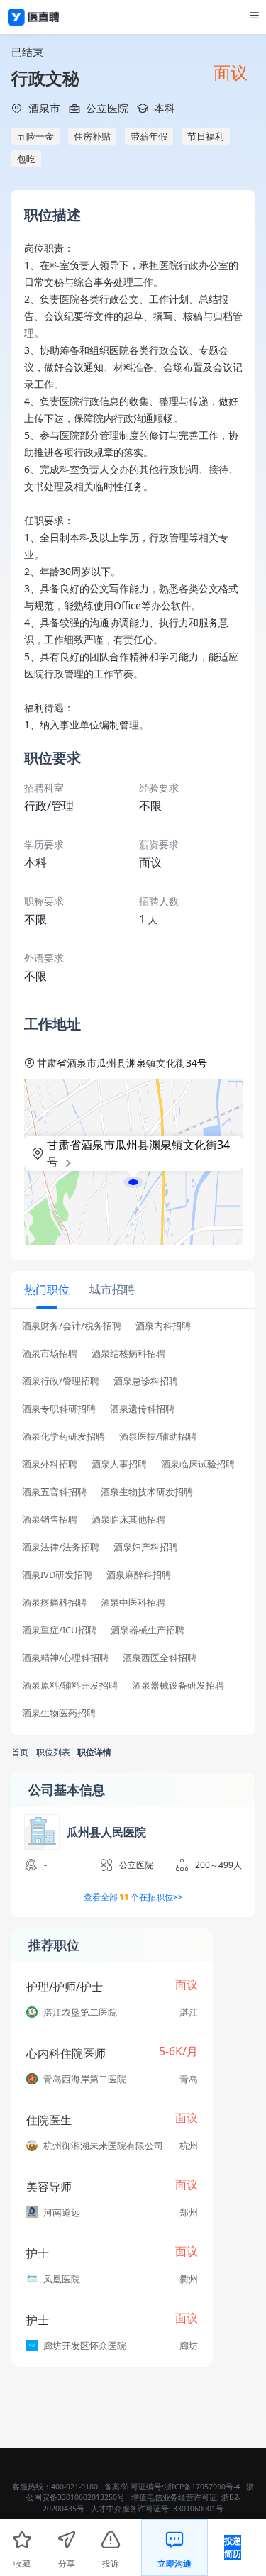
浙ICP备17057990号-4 (202, 2487)
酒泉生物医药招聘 (59, 1713)
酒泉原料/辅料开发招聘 (70, 1686)
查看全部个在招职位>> (133, 1897)
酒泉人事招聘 (119, 1464)
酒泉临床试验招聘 (198, 1464)
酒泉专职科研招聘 (59, 1409)
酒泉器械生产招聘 (148, 1630)
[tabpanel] (133, 1524)
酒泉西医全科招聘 (160, 1658)
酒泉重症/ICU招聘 (59, 1630)
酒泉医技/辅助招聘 (158, 1437)
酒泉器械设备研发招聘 (178, 1686)
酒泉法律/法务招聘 (61, 1547)
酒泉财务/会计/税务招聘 (72, 1326)
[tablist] (133, 1290)
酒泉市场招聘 (50, 1354)
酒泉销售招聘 (50, 1520)
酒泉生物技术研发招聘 (147, 1492)
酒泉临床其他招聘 (128, 1520)
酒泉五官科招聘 (54, 1492)
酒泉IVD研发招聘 (57, 1575)
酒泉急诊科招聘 (146, 1381)
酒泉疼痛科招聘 (54, 1603)
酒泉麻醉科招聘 (139, 1575)
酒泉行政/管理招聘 (61, 1381)
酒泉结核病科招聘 (128, 1354)
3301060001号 (198, 2509)
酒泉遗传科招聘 (142, 1409)
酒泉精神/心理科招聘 (65, 1658)
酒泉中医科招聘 (133, 1603)
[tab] (47, 1289)
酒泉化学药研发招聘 (63, 1437)
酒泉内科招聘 (163, 1326)
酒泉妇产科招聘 (146, 1547)
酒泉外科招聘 (50, 1464)
